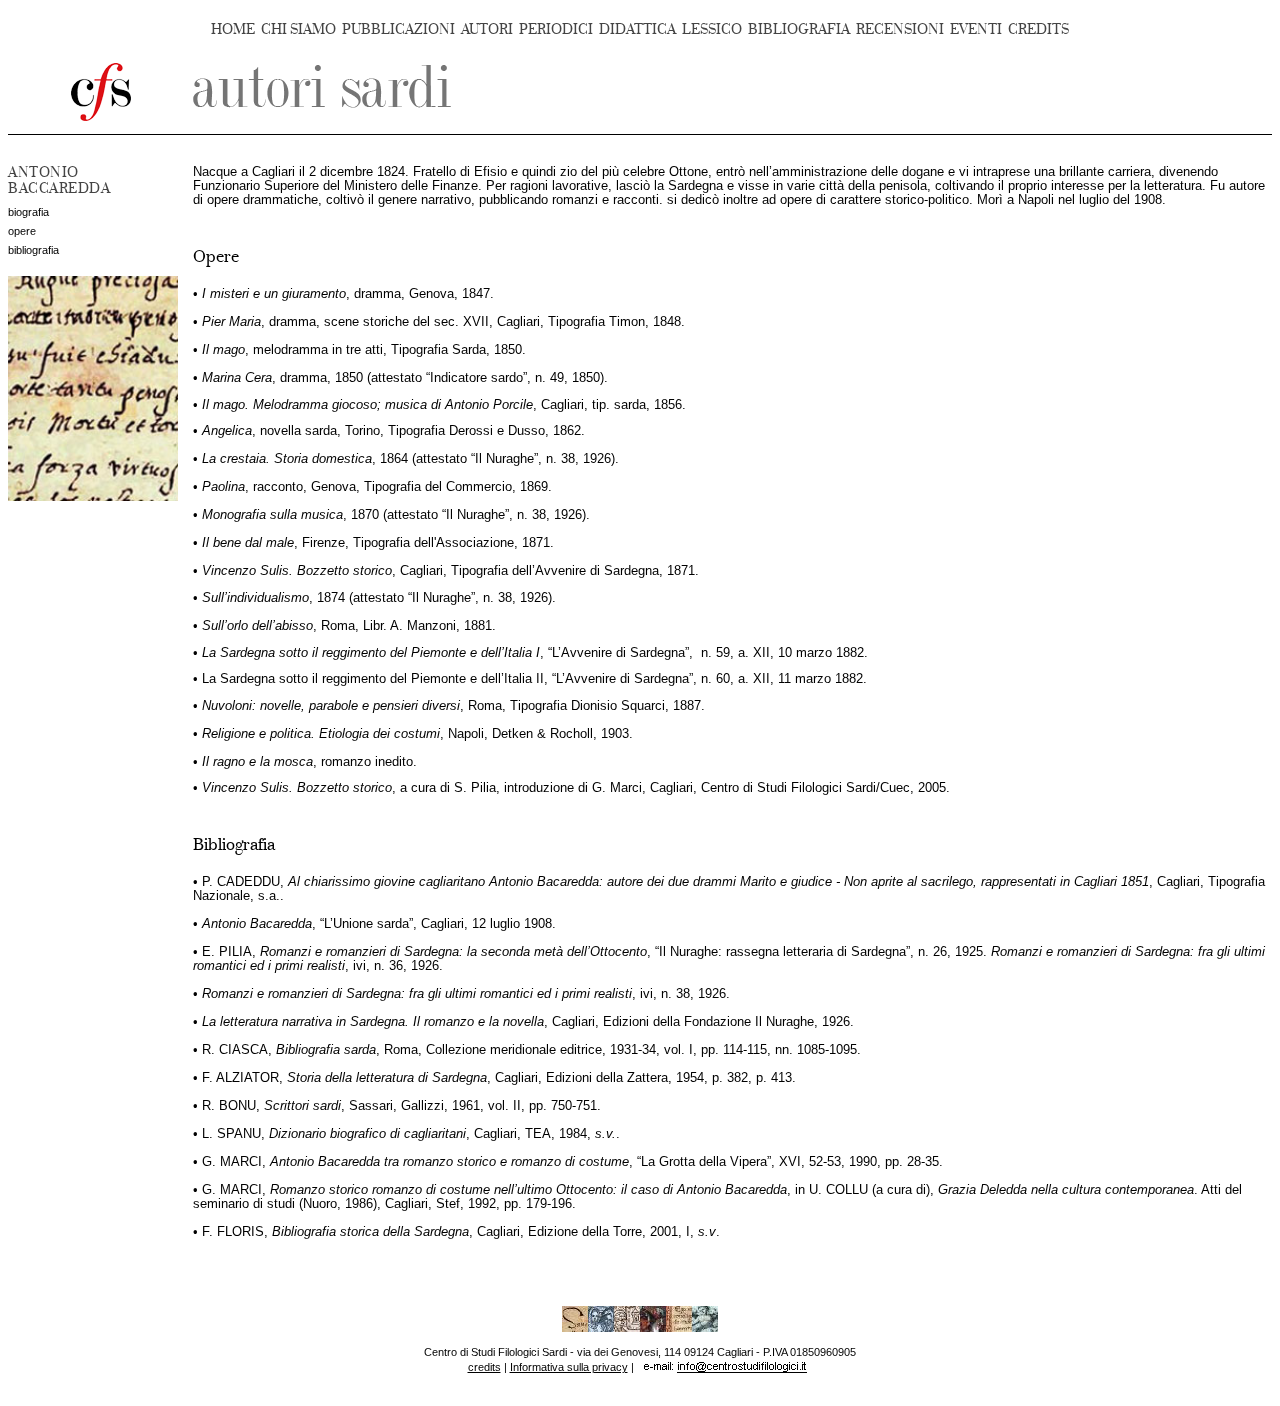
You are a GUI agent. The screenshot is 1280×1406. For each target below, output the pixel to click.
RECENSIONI (900, 29)
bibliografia (33, 250)
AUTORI (487, 29)
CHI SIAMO (298, 29)
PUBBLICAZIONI (398, 29)
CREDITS (1038, 29)
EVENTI (976, 29)
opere (22, 231)
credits (484, 1367)
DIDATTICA (637, 29)
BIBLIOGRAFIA (799, 29)
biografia (28, 212)
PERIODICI (556, 29)
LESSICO (712, 29)
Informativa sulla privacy (569, 1367)
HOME (233, 29)
